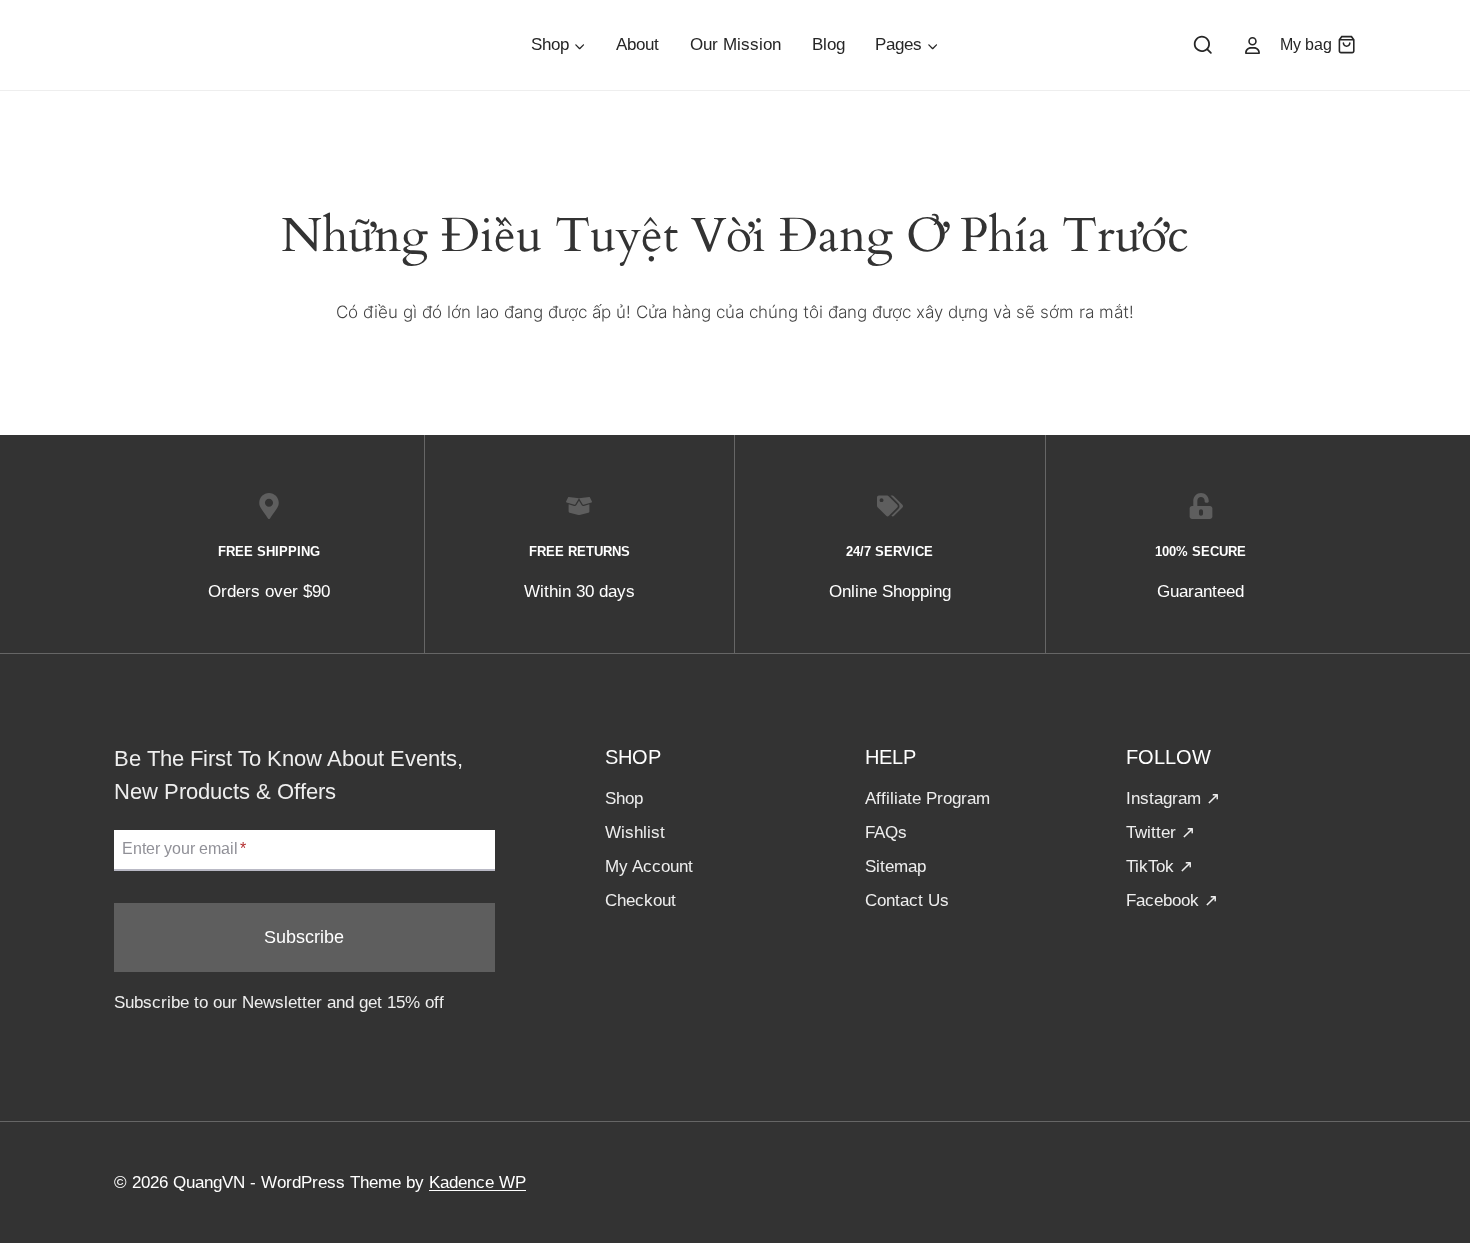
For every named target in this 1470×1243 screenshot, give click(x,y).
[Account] (1253, 45)
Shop (624, 798)
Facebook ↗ (1172, 900)
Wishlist (635, 832)
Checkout (640, 900)
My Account (649, 866)
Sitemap (895, 866)
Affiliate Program (927, 798)
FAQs (886, 832)
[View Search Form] (1203, 46)
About (637, 44)
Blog (828, 44)
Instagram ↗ (1173, 798)
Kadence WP (477, 1182)
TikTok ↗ (1159, 866)
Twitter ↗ (1160, 832)
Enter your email (184, 849)
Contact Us (907, 900)
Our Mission (735, 44)
